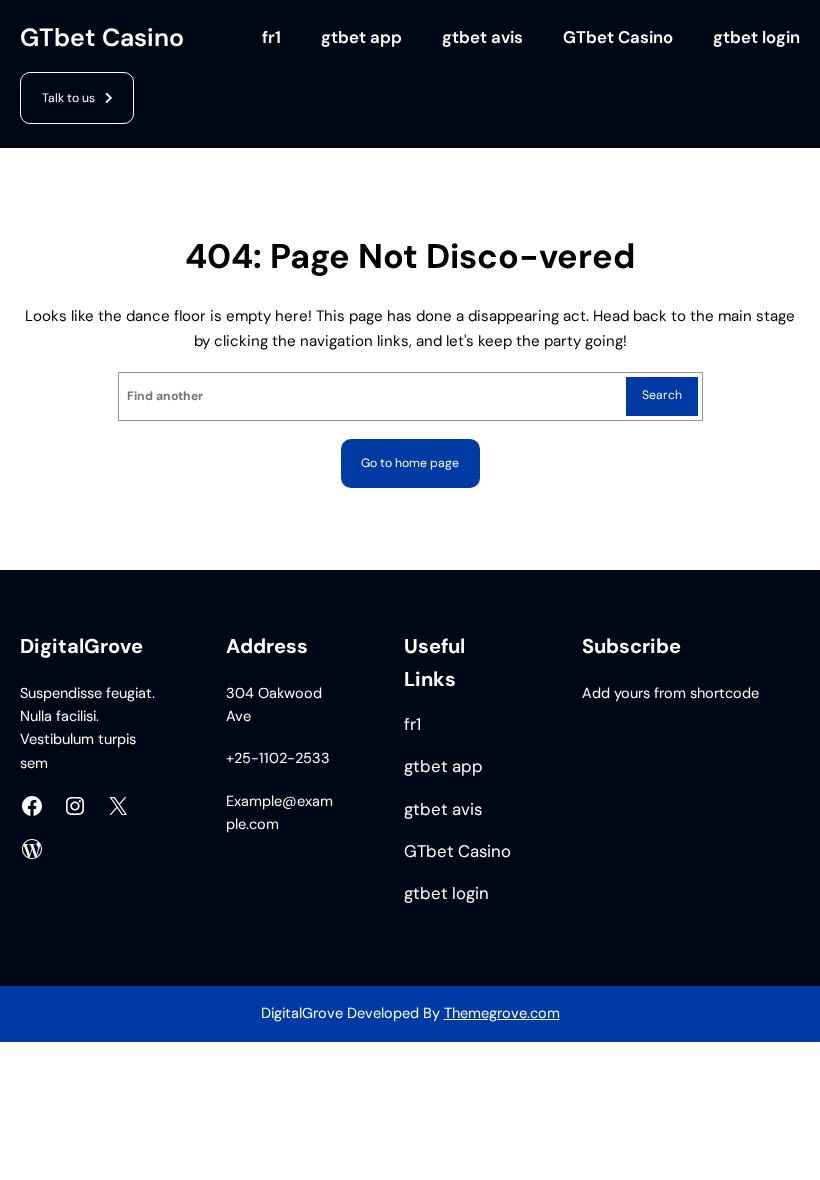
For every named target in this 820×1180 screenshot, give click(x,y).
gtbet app (361, 37)
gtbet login (756, 37)
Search (662, 395)
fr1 (271, 37)
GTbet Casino (102, 37)
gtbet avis (482, 37)
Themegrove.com (502, 1013)
